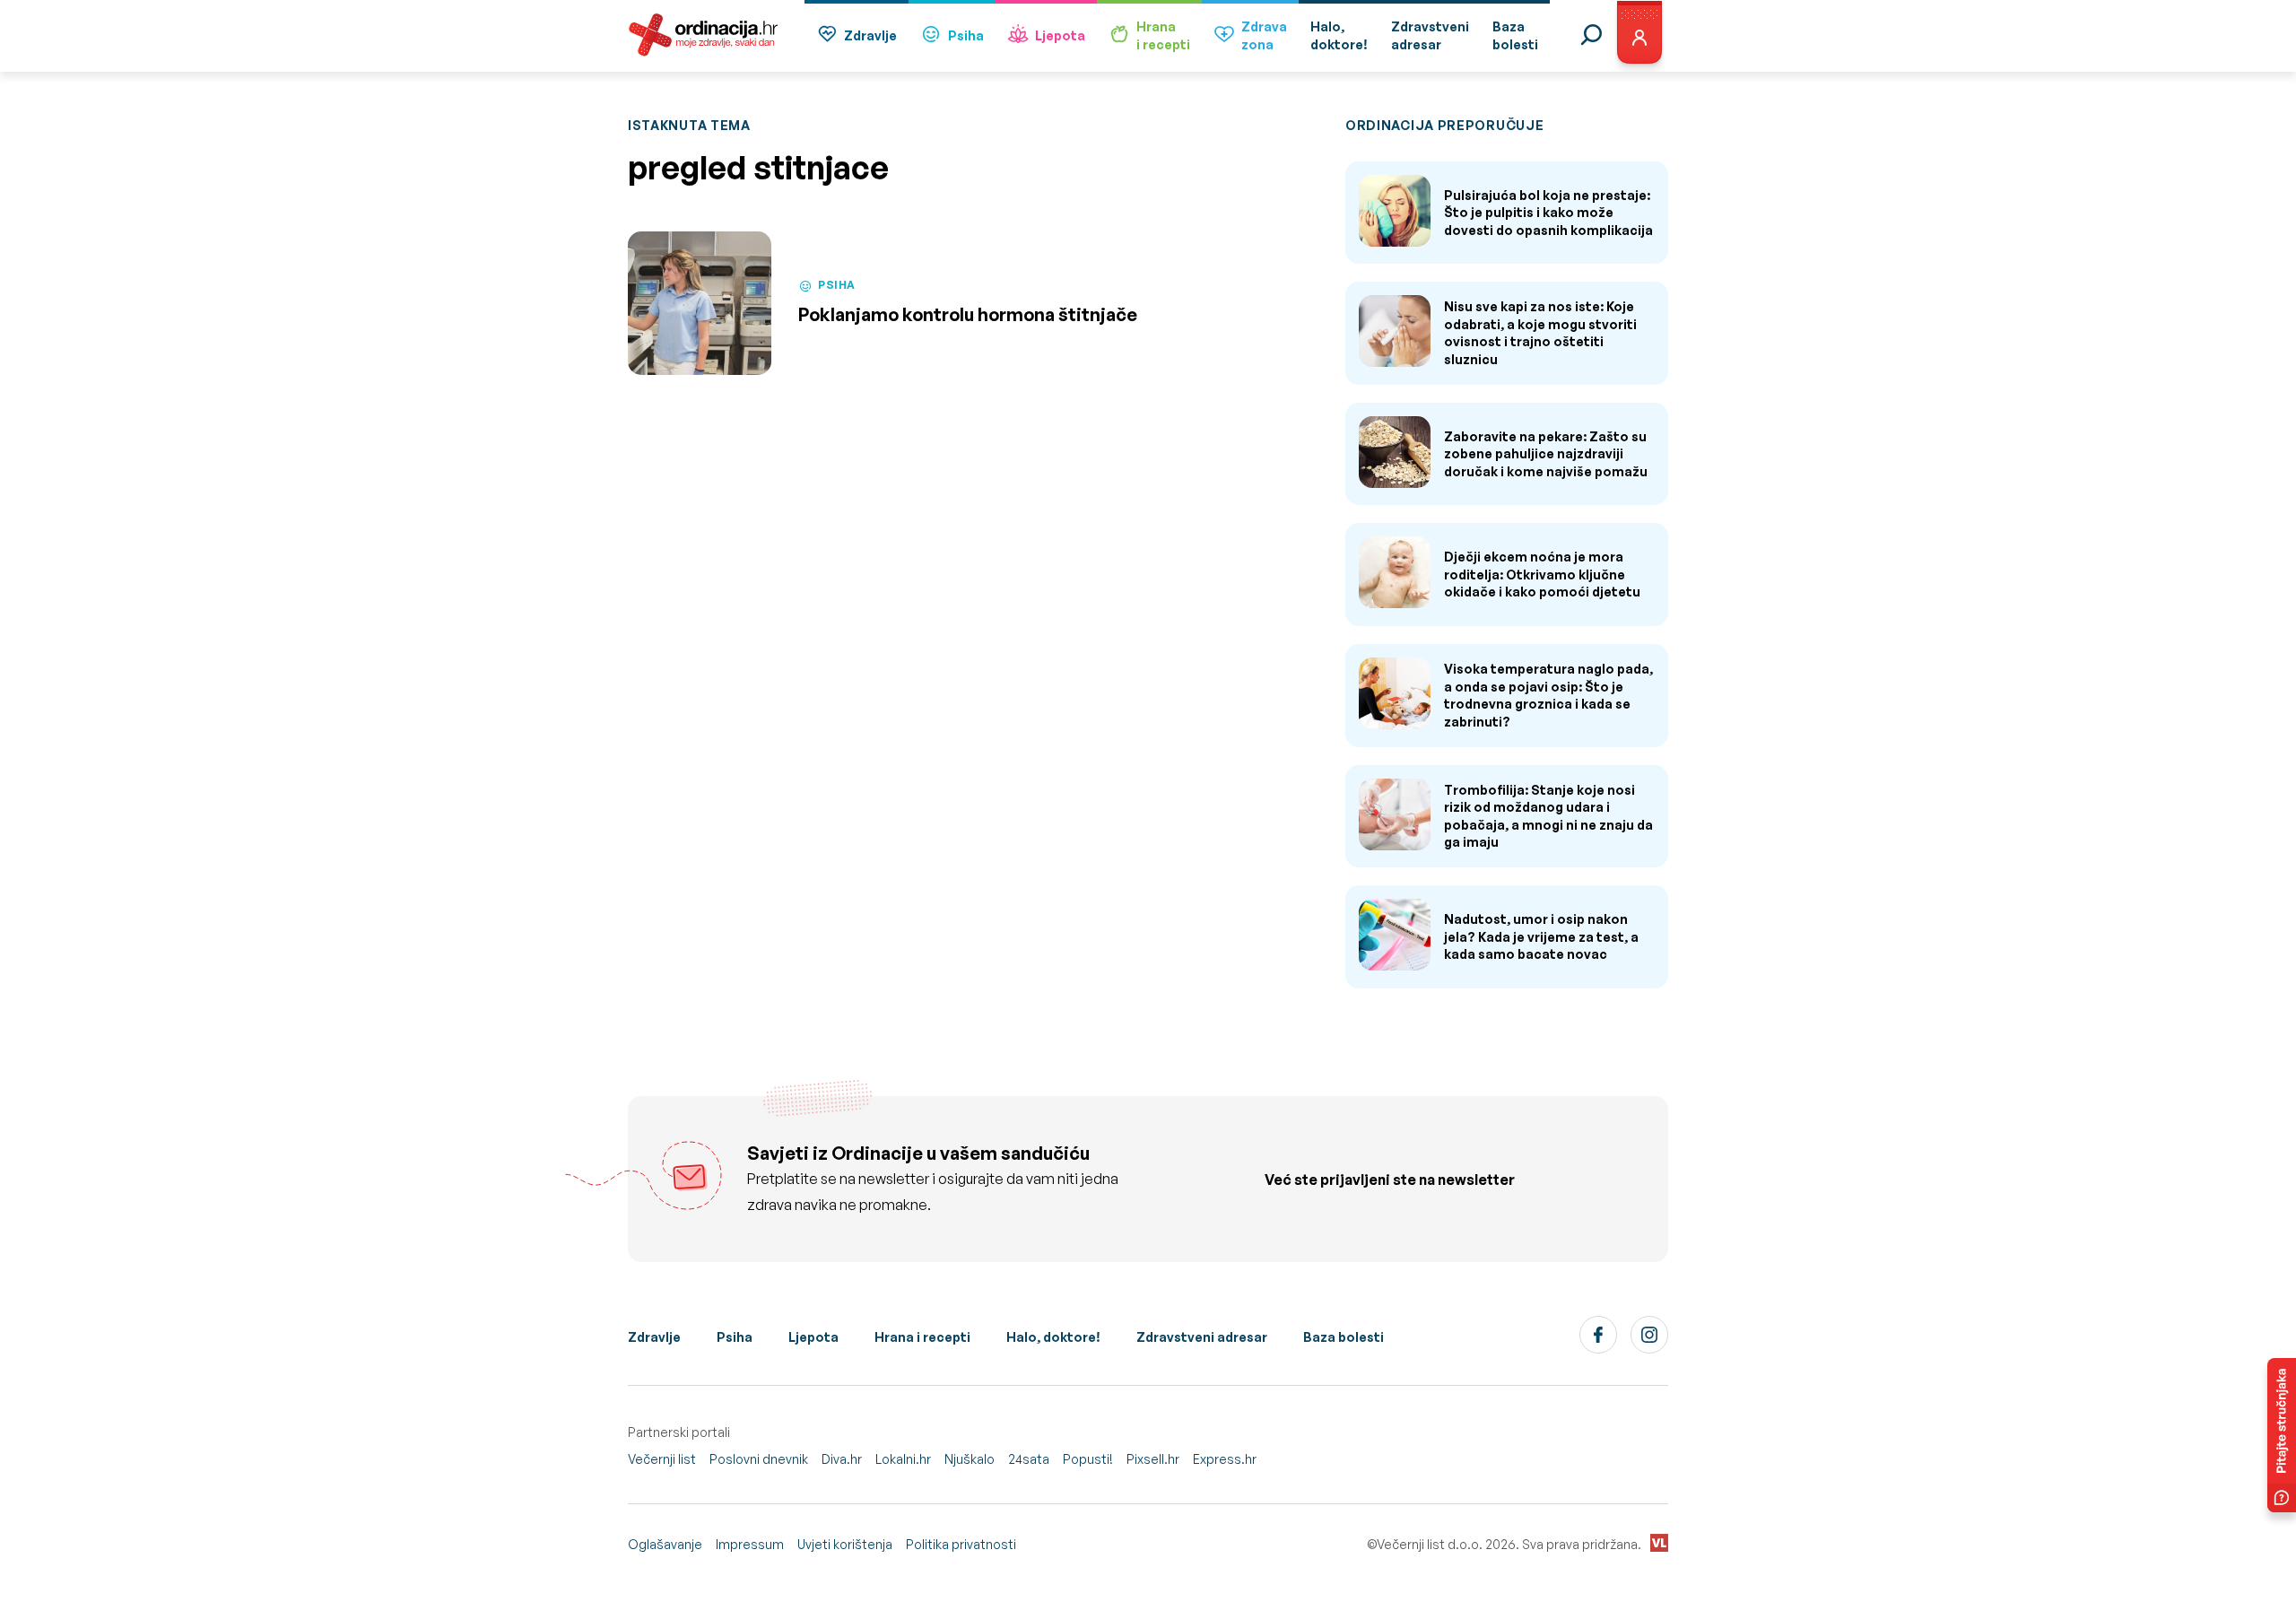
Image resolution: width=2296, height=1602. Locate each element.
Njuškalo (970, 1459)
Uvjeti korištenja (845, 1544)
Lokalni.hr (903, 1459)
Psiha (966, 35)
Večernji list (662, 1459)
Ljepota (1060, 35)
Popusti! (1088, 1459)
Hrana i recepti (922, 1337)
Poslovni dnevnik (759, 1459)
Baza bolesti (1344, 1337)
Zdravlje (870, 35)
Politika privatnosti (961, 1544)
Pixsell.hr (1153, 1459)
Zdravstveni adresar (1202, 1337)
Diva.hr (842, 1459)
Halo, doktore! (1053, 1337)
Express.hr (1225, 1459)
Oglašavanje (665, 1544)
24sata (1029, 1459)
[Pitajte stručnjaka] (2282, 1435)
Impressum (750, 1544)
